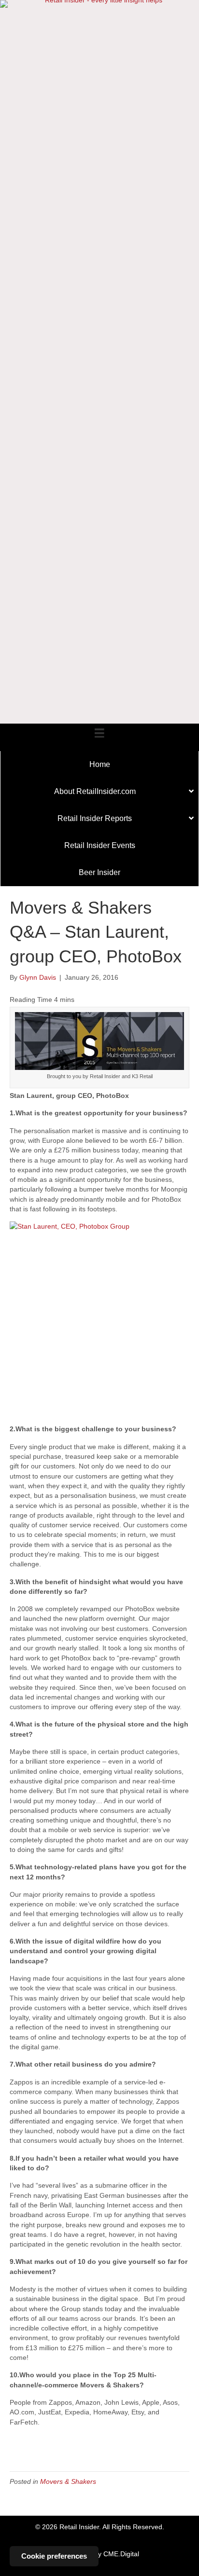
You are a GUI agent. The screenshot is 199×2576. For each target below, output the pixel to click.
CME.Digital (121, 2554)
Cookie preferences (54, 2556)
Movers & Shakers (68, 2481)
